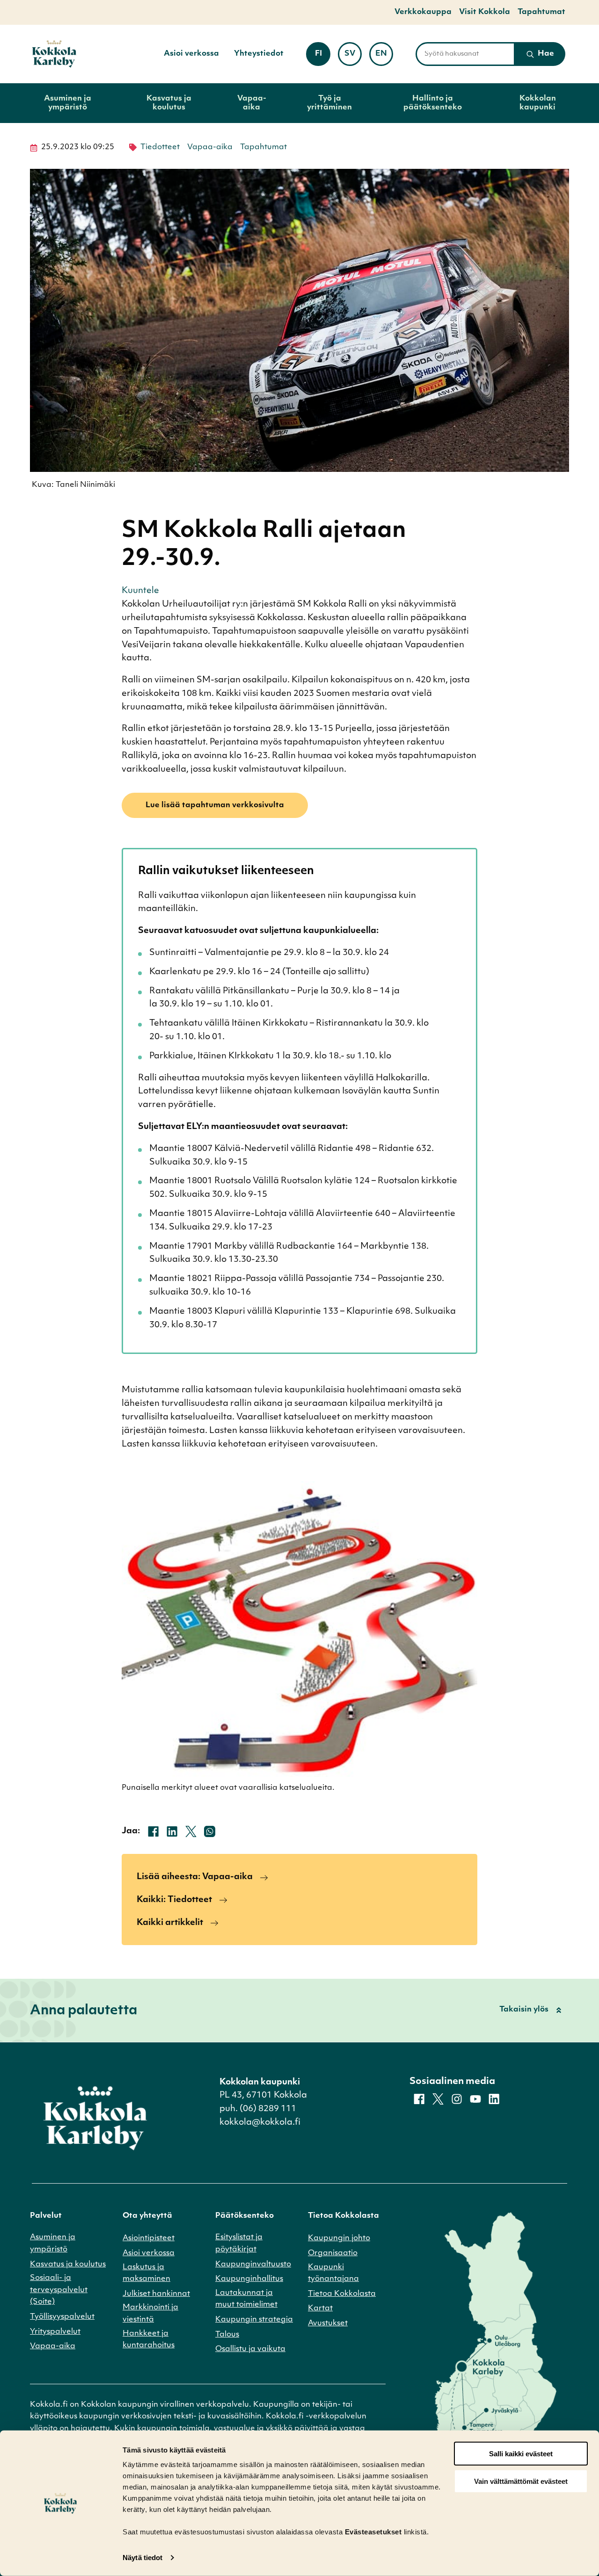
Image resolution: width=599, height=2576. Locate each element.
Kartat (320, 2308)
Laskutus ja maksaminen (146, 2273)
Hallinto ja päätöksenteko (433, 103)
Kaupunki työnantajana (333, 2273)
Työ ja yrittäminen (329, 103)
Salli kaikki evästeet (521, 2454)
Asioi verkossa (191, 54)
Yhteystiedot (259, 54)
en (384, 57)
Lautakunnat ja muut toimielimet (246, 2299)
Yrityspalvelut (55, 2332)
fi (322, 57)
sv (353, 57)
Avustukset (328, 2323)
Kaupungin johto (339, 2238)
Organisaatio (333, 2253)
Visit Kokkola (485, 12)
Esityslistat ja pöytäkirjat (239, 2243)
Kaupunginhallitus (249, 2279)
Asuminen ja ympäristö (68, 103)
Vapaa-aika (252, 103)
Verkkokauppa (423, 12)
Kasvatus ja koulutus (169, 103)
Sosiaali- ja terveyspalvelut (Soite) (59, 2290)
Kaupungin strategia (254, 2320)
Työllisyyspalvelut (62, 2317)
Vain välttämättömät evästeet (521, 2481)
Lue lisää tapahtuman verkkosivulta (215, 805)
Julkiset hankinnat (156, 2294)
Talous (227, 2335)
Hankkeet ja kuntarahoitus (149, 2340)
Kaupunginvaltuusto (253, 2265)
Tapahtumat (541, 12)
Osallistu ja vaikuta (250, 2349)
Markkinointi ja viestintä (150, 2314)
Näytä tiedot (142, 2558)
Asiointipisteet (149, 2238)
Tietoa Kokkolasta (342, 2294)
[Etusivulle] (54, 54)
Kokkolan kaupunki (538, 103)
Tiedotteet (160, 147)
